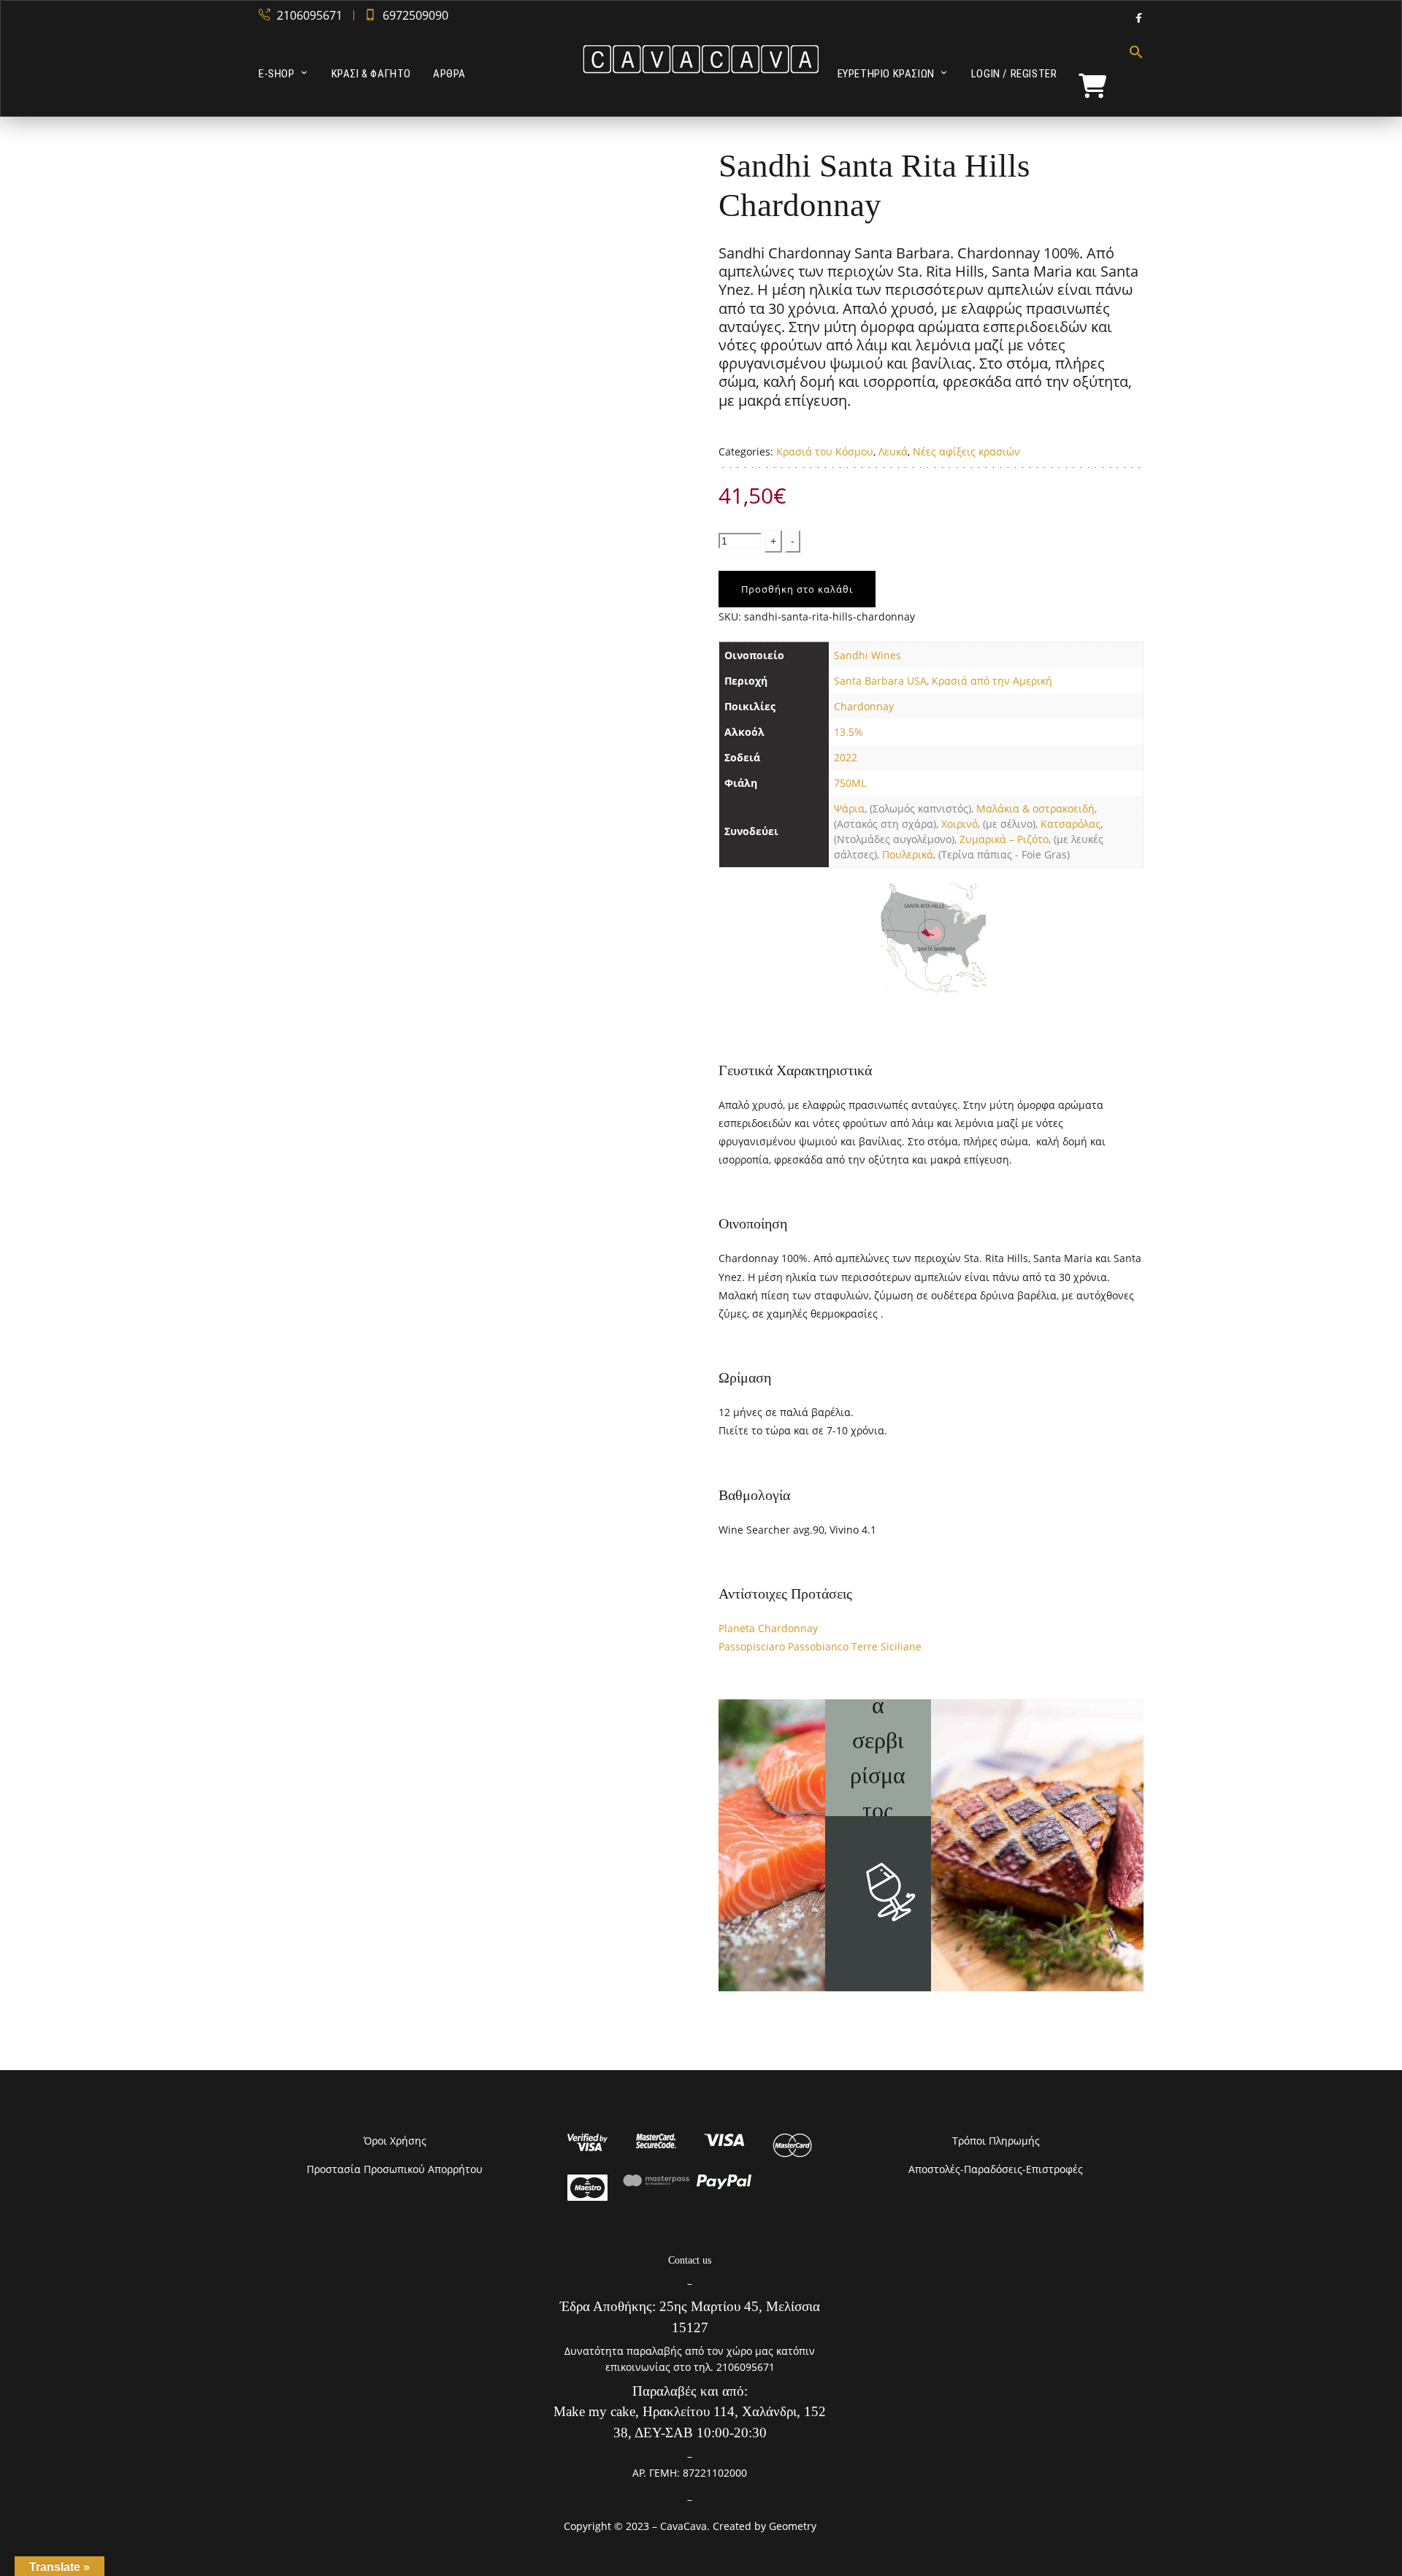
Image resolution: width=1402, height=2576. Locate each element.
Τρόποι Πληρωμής (996, 2141)
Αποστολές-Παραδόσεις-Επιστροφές (996, 2169)
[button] (1131, 74)
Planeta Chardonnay (768, 1628)
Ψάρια (849, 808)
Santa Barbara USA (880, 681)
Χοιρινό (959, 824)
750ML (850, 783)
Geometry (793, 2526)
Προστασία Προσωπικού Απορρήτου (395, 2169)
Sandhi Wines (867, 655)
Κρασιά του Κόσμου (825, 451)
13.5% (849, 732)
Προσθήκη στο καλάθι (797, 589)
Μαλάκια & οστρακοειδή (1035, 808)
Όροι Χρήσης (395, 2141)
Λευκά (893, 451)
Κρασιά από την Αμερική (992, 681)
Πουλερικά (908, 854)
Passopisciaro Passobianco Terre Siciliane (820, 1646)
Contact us (690, 2260)
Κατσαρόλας (1070, 824)
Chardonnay (864, 706)
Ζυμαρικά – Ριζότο (1004, 839)
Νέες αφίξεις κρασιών (966, 451)
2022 (846, 757)
